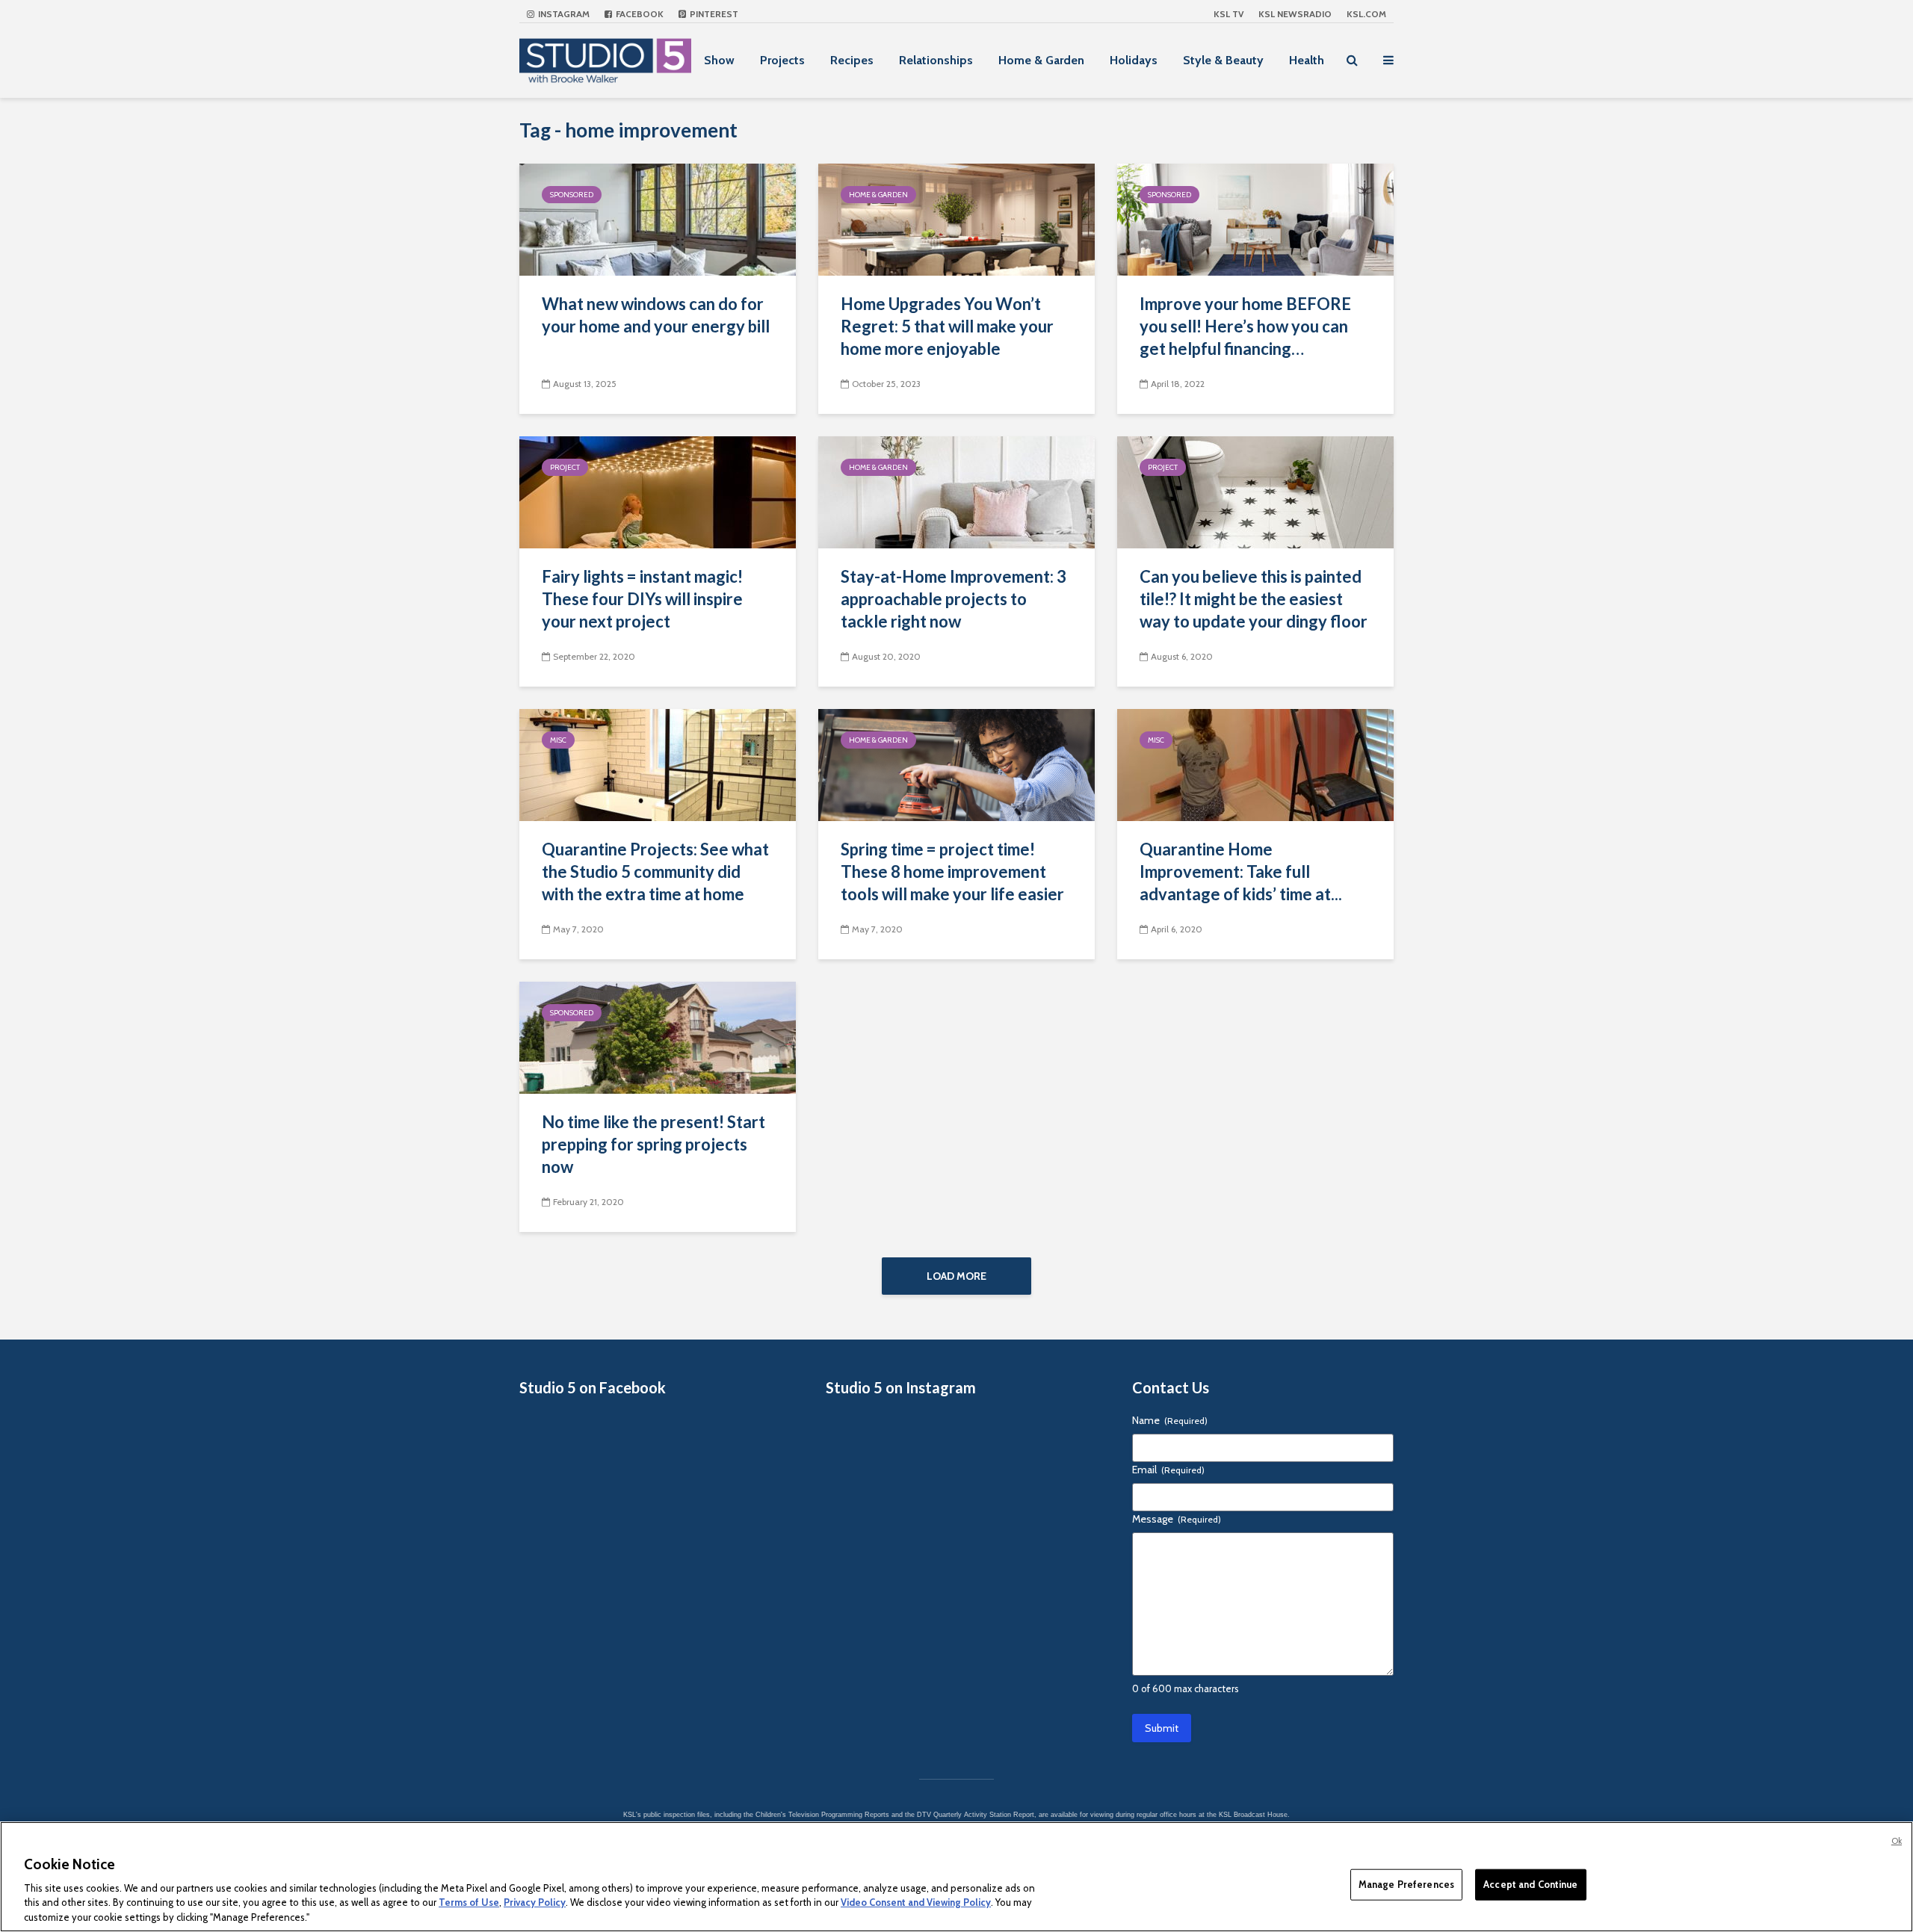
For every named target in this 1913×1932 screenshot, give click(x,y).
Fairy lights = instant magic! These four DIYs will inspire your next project (642, 599)
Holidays (1134, 60)
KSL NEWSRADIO (1295, 14)
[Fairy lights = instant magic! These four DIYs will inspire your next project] (658, 491)
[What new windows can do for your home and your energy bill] (658, 219)
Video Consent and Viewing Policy (916, 1902)
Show (719, 60)
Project (565, 467)
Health (1307, 60)
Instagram (563, 14)
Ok (1897, 1841)
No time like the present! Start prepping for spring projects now (653, 1144)
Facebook (639, 14)
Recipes (852, 60)
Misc (558, 740)
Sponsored (572, 195)
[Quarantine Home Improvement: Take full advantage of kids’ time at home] (1255, 764)
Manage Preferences (1406, 1884)
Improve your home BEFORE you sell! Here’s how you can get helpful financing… (1245, 326)
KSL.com (1366, 14)
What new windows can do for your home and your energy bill (656, 315)
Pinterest (713, 14)
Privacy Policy (535, 1902)
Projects (782, 60)
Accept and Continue (1530, 1884)
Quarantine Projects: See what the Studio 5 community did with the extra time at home (655, 871)
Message (1177, 1519)
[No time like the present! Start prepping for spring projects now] (658, 1037)
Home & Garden (1041, 60)
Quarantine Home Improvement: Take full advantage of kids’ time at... (1241, 871)
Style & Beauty (1223, 60)
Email (1168, 1470)
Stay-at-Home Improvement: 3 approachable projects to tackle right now (954, 599)
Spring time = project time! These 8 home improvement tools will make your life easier (952, 871)
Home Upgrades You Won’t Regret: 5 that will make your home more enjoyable (947, 326)
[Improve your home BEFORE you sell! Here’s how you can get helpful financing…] (1255, 219)
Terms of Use (469, 1902)
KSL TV (1229, 14)
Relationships (936, 60)
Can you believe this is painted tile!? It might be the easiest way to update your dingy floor (1254, 599)
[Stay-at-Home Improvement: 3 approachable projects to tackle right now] (956, 491)
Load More (956, 1276)
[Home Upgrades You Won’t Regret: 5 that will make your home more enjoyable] (956, 219)
